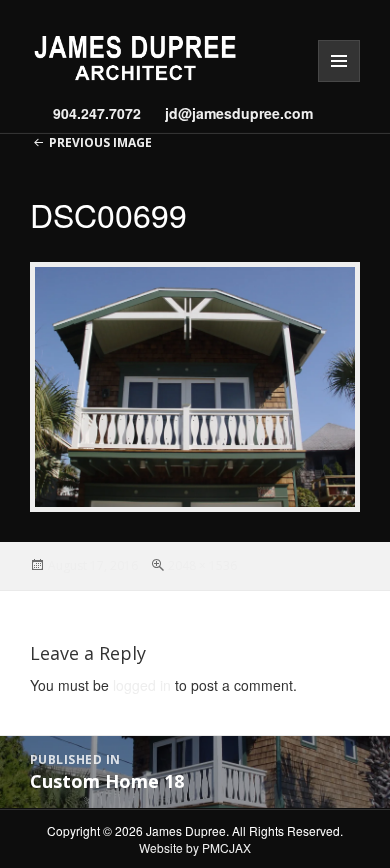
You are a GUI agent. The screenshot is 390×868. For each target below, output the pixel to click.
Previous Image (100, 142)
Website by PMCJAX (195, 847)
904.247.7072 (97, 113)
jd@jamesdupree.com (232, 113)
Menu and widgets (339, 81)
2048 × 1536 (202, 565)
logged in (142, 685)
